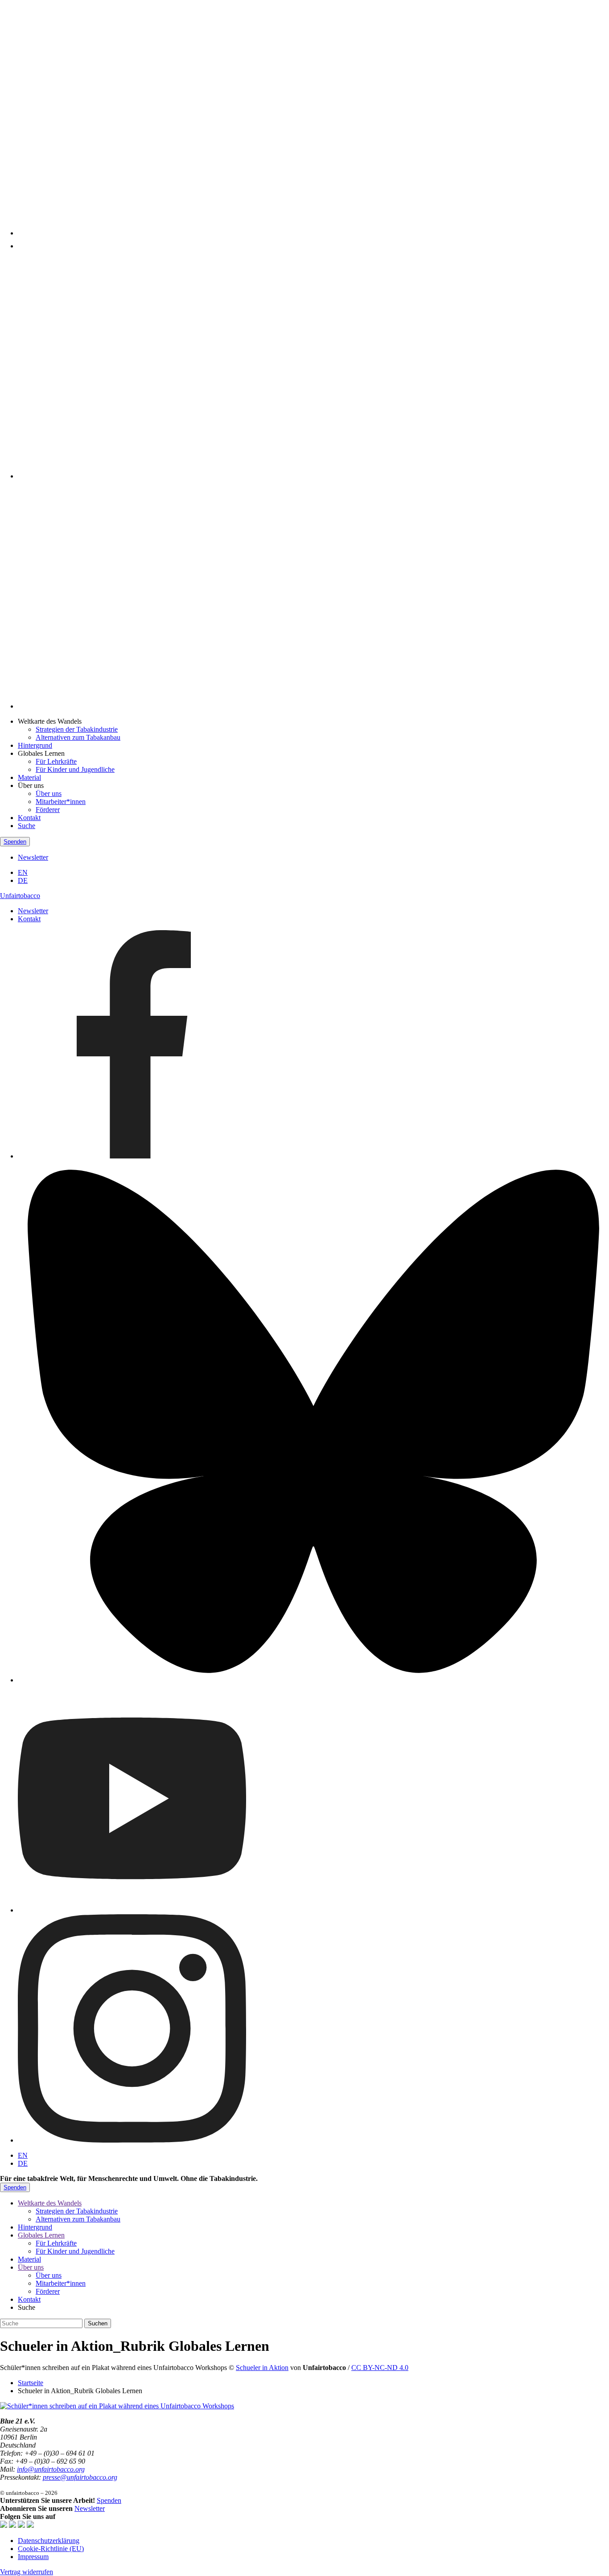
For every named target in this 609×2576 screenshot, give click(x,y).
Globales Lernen (41, 2235)
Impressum (33, 2557)
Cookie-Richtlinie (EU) (51, 2549)
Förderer (48, 810)
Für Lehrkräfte (56, 761)
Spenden (15, 842)
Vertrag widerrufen (27, 2572)
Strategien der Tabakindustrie (77, 729)
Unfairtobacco (20, 896)
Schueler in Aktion (262, 2368)
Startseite (31, 2383)
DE (23, 880)
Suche (27, 826)
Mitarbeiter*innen (61, 802)
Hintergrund (35, 745)
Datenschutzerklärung (49, 2541)
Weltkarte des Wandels (50, 2203)
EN (23, 872)
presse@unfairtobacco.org (80, 2477)
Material (29, 777)
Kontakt (29, 818)
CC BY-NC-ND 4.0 (380, 2368)
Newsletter (33, 857)
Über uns (49, 793)
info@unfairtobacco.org (51, 2469)
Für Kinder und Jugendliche (75, 769)
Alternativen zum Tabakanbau (78, 737)
